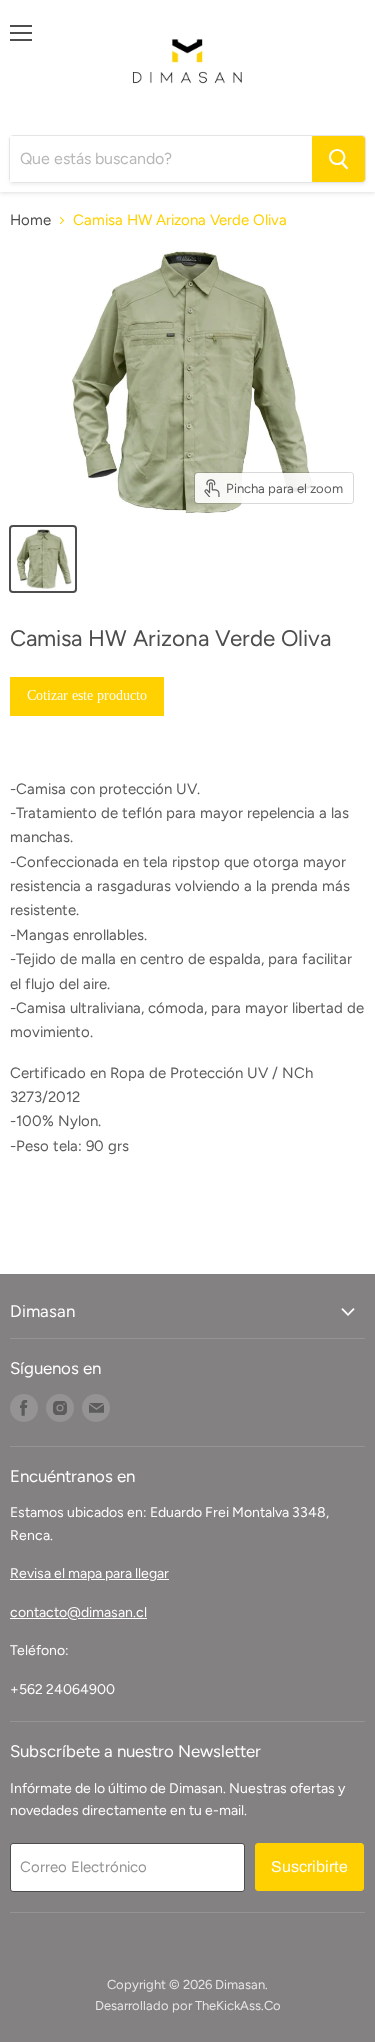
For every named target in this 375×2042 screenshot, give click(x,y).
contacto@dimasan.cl (78, 1612)
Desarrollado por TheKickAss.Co (188, 2005)
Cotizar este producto (87, 695)
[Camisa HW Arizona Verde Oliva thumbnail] (43, 559)
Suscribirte (309, 1866)
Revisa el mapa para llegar (89, 1573)
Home (30, 220)
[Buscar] (338, 159)
